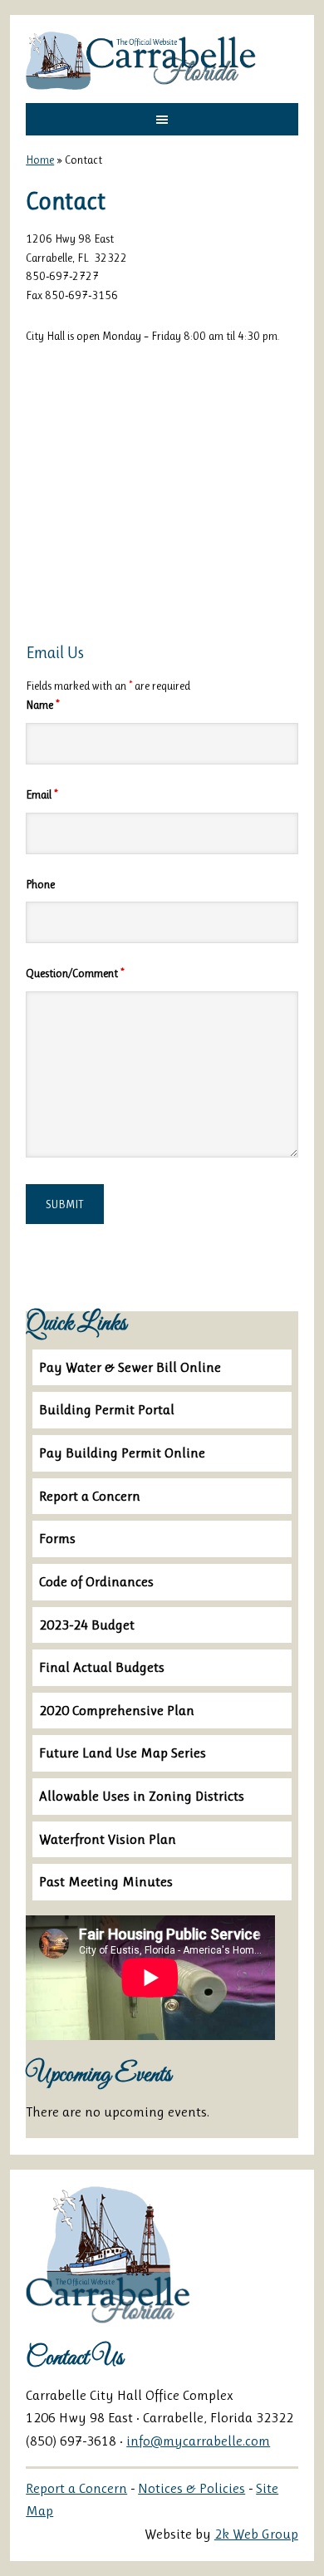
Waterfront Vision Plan (108, 1839)
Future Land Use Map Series (123, 1753)
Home (40, 160)
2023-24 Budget (87, 1625)
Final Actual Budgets (102, 1667)
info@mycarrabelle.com (198, 2441)
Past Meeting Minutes (106, 1881)
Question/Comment (75, 973)
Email (42, 794)
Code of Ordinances (96, 1581)
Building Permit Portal (107, 1409)
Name (42, 705)
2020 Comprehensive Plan (117, 1710)
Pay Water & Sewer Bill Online (130, 1367)
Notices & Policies (191, 2488)
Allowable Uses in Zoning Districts (142, 1796)
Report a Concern (90, 1496)
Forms (57, 1538)
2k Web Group (256, 2534)
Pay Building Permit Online (122, 1453)
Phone (40, 884)
